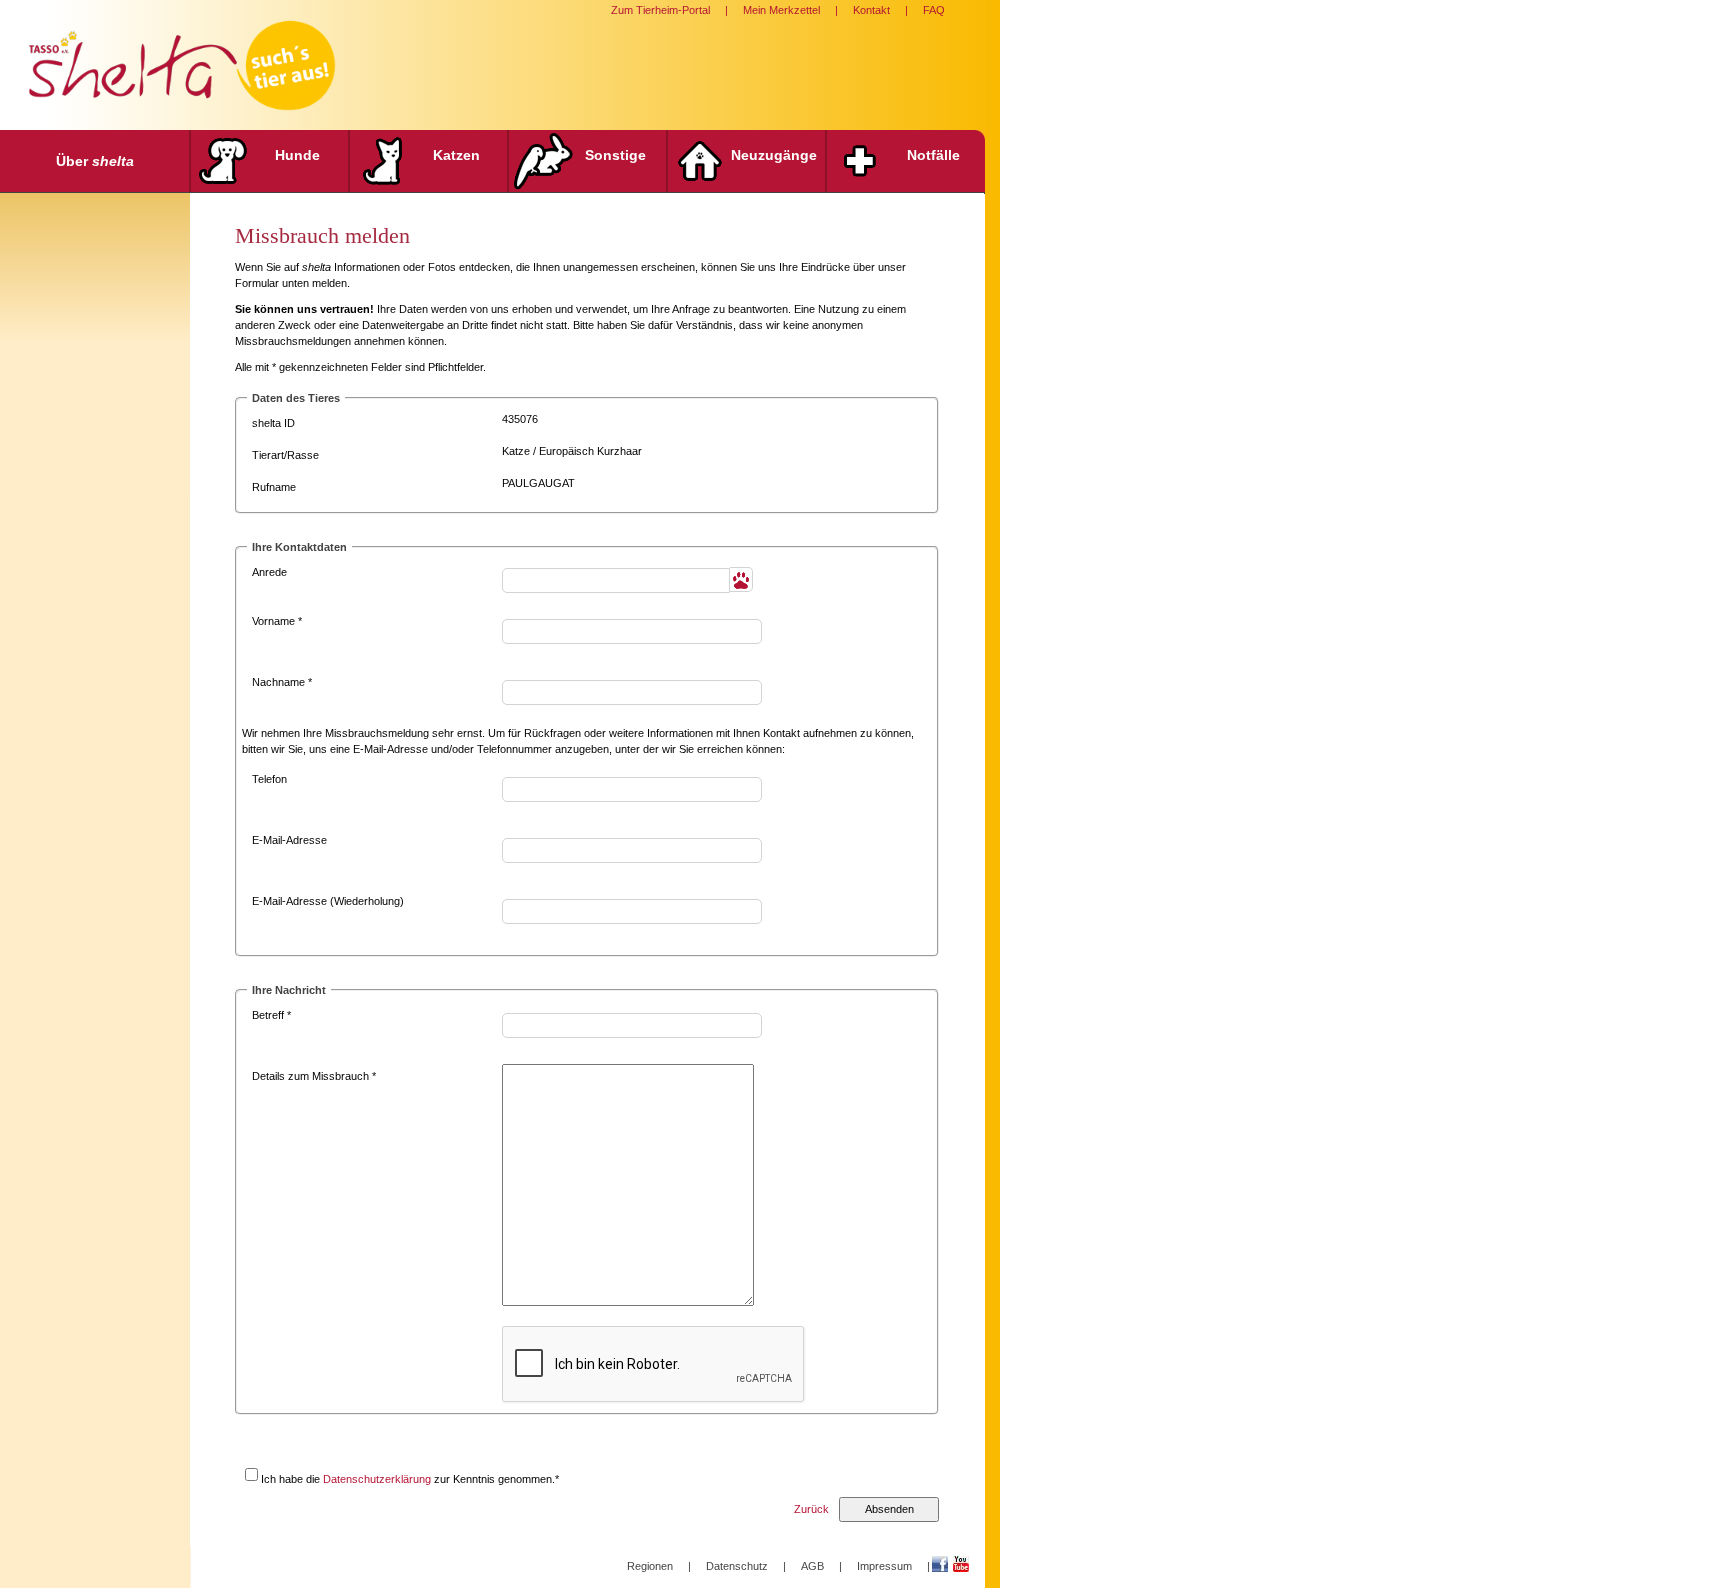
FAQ (934, 10)
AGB (812, 1566)
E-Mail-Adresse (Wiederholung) (328, 901)
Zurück (811, 1509)
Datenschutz (737, 1566)
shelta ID (273, 423)
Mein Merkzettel (781, 10)
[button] (741, 579)
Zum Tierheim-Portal (660, 10)
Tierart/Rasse (285, 455)
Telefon (269, 779)
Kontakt (871, 10)
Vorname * (277, 621)
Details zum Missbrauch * (314, 1076)
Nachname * (282, 682)
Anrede (269, 572)
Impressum (884, 1566)
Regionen (650, 1566)
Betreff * (271, 1015)
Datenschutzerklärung (377, 1479)
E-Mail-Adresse (289, 840)
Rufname (274, 487)
